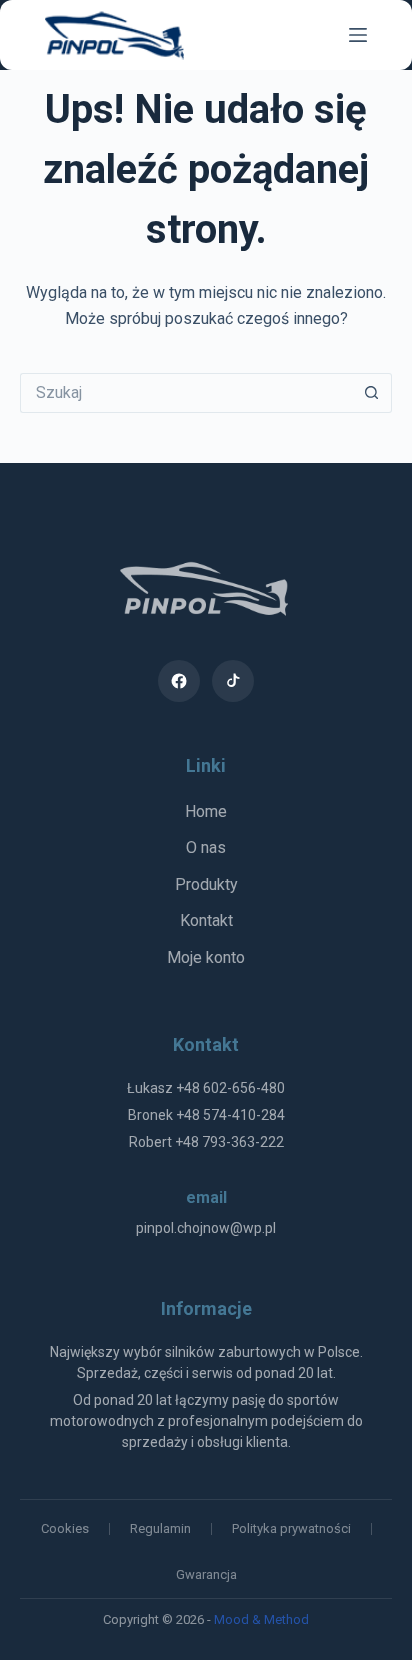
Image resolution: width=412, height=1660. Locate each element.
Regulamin (160, 1528)
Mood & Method (261, 1619)
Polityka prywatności (291, 1528)
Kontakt (206, 920)
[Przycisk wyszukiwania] (372, 393)
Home (206, 811)
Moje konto (206, 957)
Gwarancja (206, 1574)
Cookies (65, 1528)
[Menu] (358, 35)
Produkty (206, 884)
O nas (206, 847)
